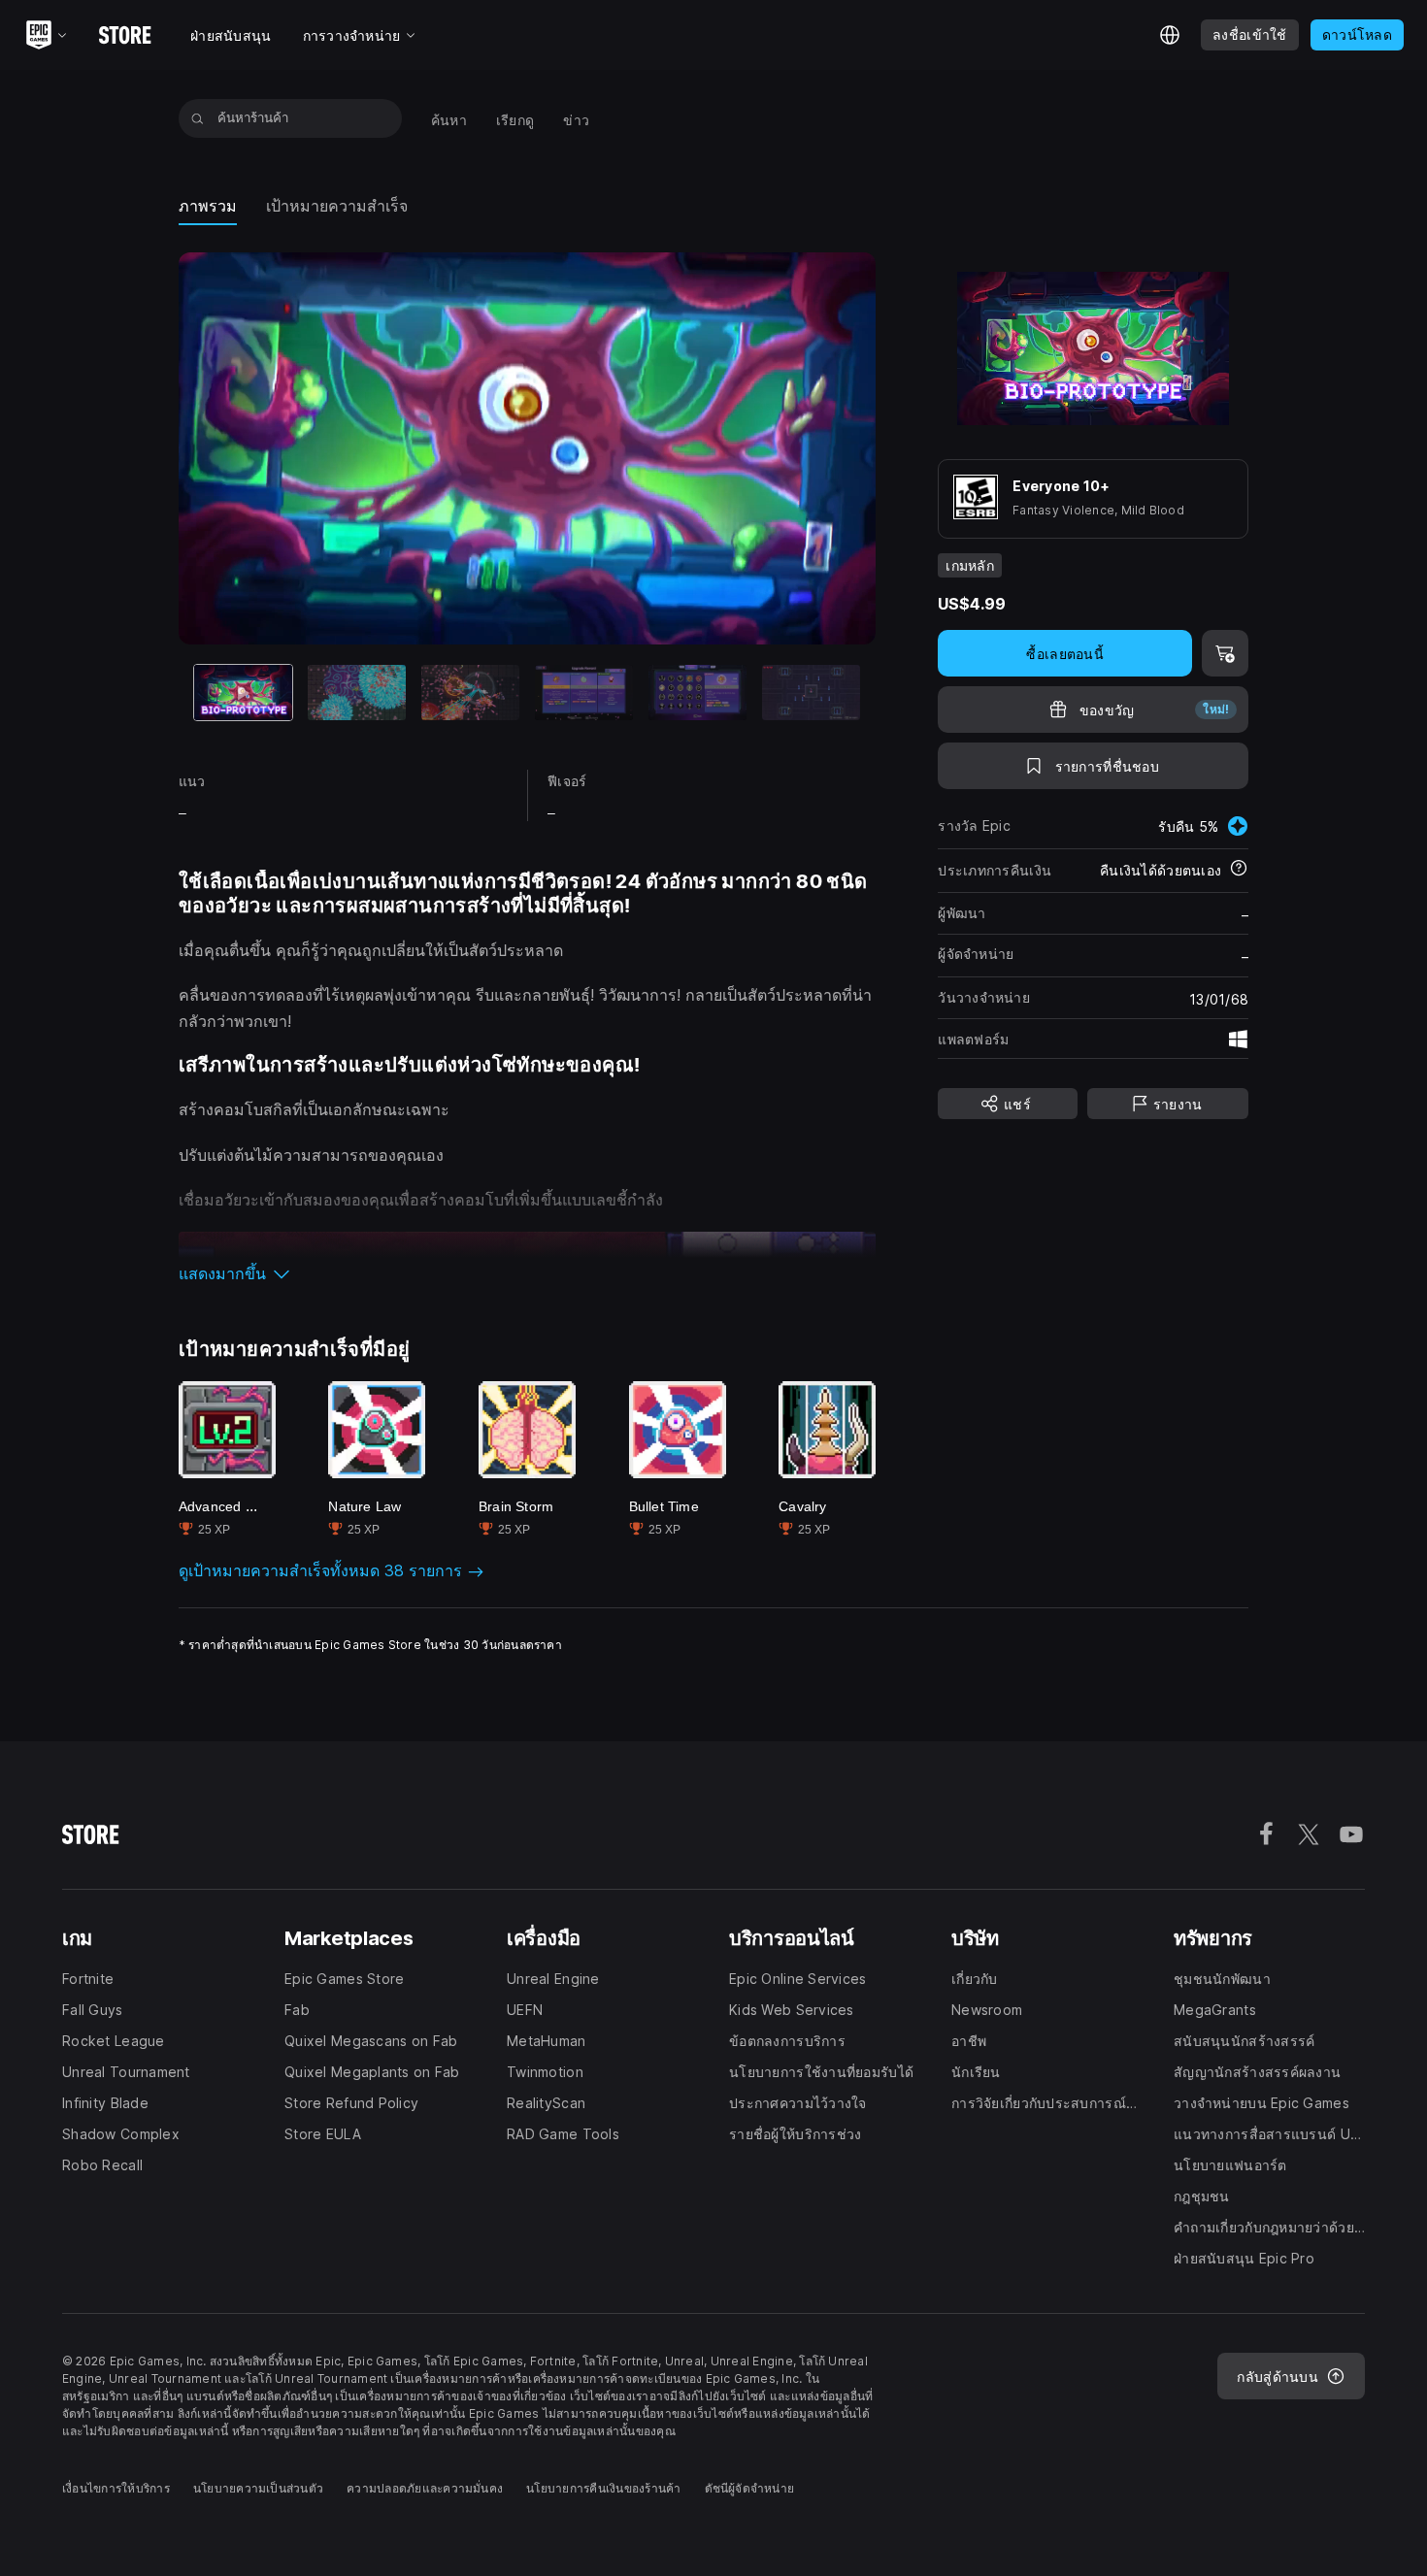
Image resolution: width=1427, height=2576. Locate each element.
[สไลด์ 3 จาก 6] (470, 693)
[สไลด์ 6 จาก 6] (811, 693)
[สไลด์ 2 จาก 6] (357, 693)
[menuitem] (449, 119)
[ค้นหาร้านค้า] (198, 118)
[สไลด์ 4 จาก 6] (584, 693)
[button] (528, 1273)
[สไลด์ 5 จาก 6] (697, 693)
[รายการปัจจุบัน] (243, 693)
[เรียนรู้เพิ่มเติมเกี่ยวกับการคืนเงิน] (1239, 870)
